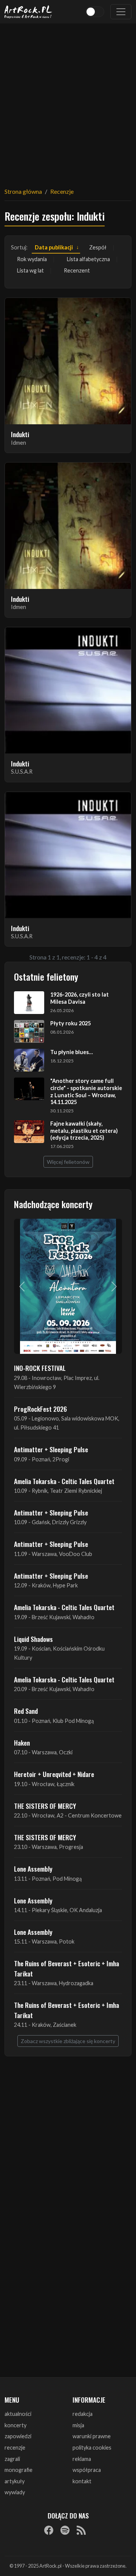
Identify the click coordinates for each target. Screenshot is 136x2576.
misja (78, 2425)
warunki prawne (92, 2436)
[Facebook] (49, 2530)
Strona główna (23, 191)
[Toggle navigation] (121, 12)
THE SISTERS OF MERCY (45, 1806)
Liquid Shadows (33, 1639)
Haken (22, 1743)
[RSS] (81, 2530)
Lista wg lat (30, 270)
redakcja (83, 2414)
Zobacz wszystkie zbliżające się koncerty (68, 2041)
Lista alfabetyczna (88, 259)
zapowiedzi (18, 2436)
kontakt (82, 2481)
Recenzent (77, 270)
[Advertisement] (68, 101)
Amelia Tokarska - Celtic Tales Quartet (64, 1481)
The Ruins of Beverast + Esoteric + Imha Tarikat (66, 1968)
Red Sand (26, 1711)
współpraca (87, 2470)
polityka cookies (92, 2448)
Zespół (98, 247)
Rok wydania (32, 259)
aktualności (18, 2414)
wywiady (15, 2492)
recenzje (15, 2448)
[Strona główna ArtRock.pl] (28, 12)
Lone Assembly (33, 1869)
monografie (19, 2470)
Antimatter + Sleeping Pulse (51, 1449)
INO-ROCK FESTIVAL (40, 1368)
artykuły (15, 2481)
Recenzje (62, 191)
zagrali (12, 2459)
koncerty (15, 2425)
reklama (82, 2459)
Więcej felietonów (68, 1162)
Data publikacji (54, 247)
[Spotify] (65, 2530)
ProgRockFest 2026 (40, 1409)
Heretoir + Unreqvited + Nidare (54, 1774)
